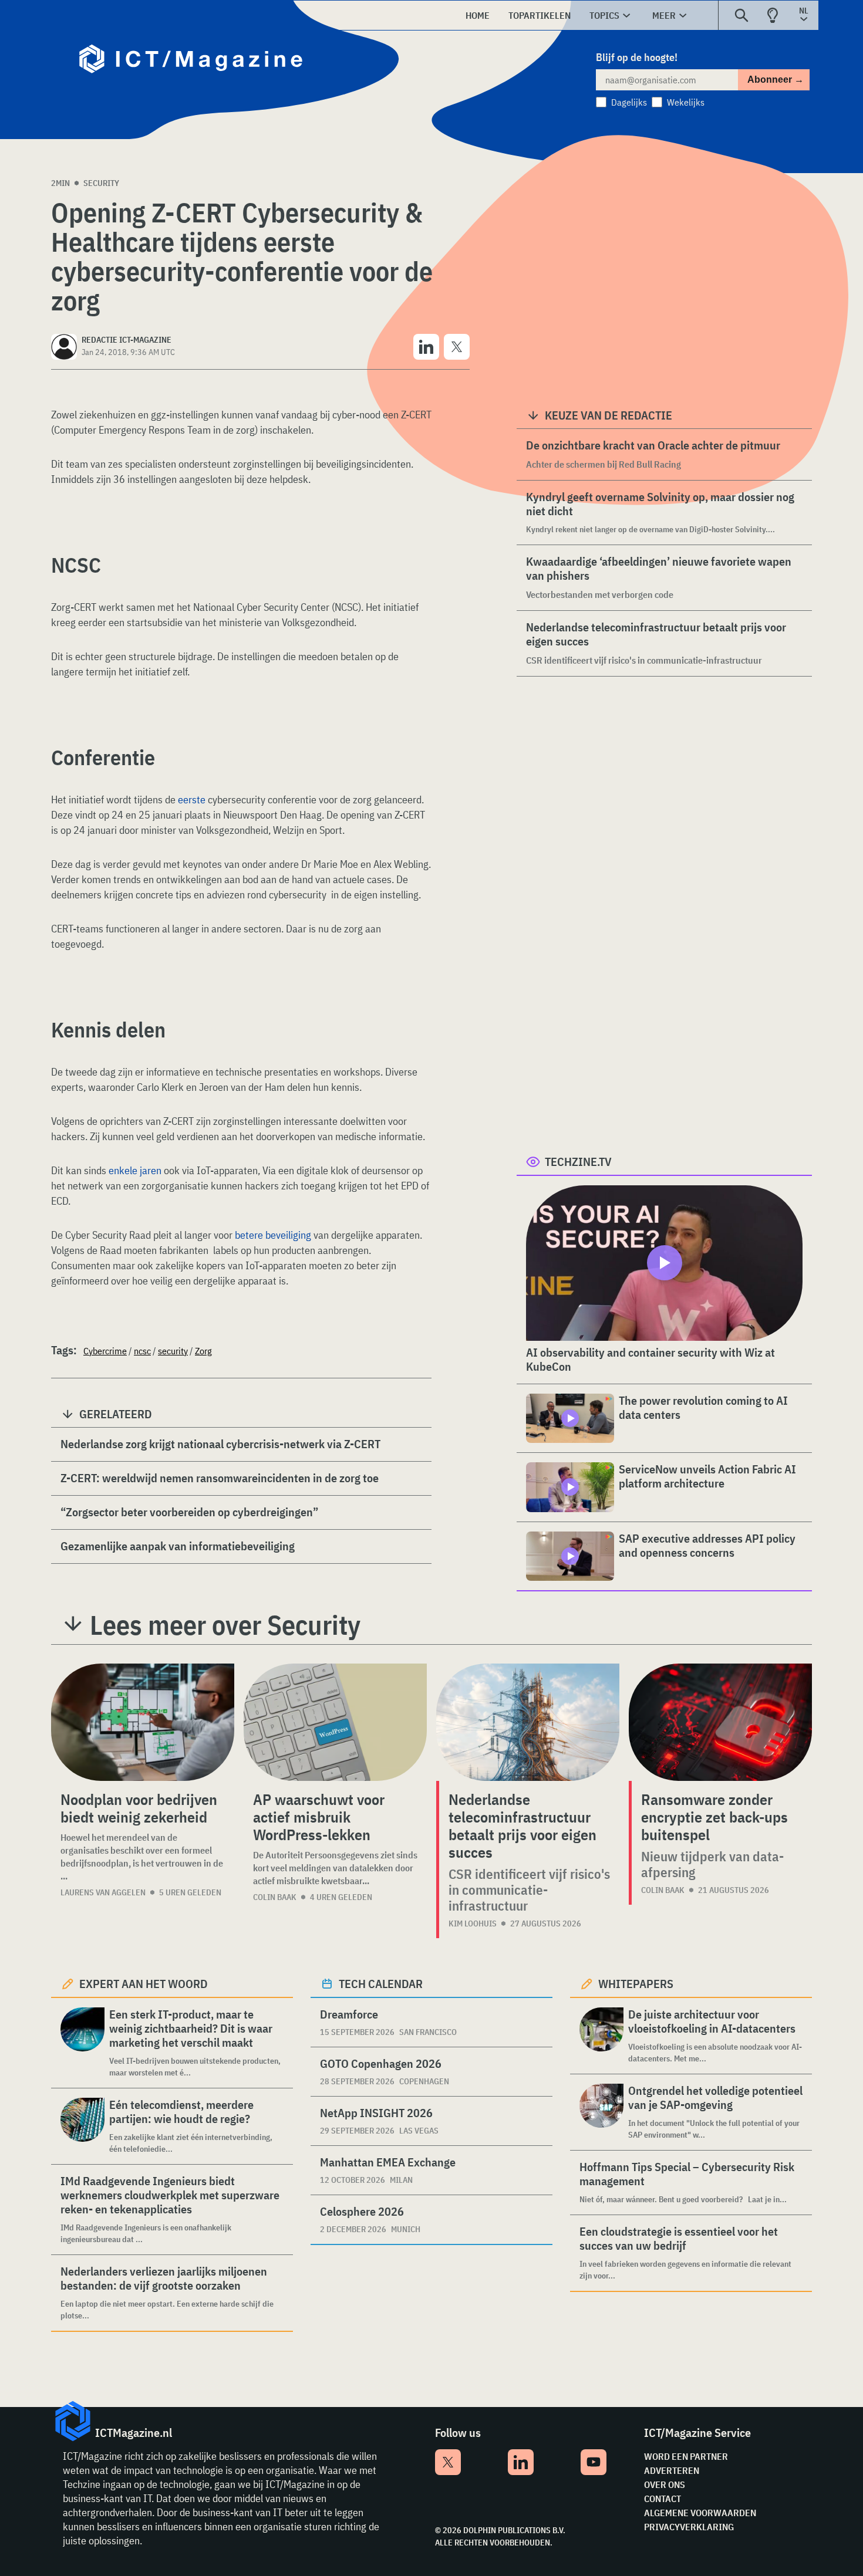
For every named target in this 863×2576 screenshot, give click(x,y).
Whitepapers (636, 1984)
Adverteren (672, 2470)
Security (101, 183)
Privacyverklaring (689, 2527)
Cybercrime (105, 1351)
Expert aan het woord (144, 1984)
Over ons (665, 2484)
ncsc (142, 1351)
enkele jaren (135, 1170)
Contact (663, 2499)
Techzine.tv (578, 1162)
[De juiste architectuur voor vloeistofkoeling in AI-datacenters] (601, 2036)
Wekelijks (686, 102)
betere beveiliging (273, 1235)
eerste (192, 799)
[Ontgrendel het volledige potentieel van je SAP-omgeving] (601, 2112)
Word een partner (686, 2456)
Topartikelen (540, 15)
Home (478, 15)
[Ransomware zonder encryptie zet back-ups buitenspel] (720, 1722)
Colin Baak (275, 1897)
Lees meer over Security (225, 1625)
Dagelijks (629, 102)
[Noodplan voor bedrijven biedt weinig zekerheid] (143, 1722)
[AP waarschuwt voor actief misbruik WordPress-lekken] (335, 1722)
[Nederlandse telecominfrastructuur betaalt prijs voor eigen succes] (528, 1722)
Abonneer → (776, 80)
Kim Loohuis (473, 1923)
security (173, 1351)
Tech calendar (381, 1984)
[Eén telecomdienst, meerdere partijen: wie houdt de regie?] (82, 2126)
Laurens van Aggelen (103, 1892)
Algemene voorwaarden (700, 2513)
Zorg (203, 1351)
